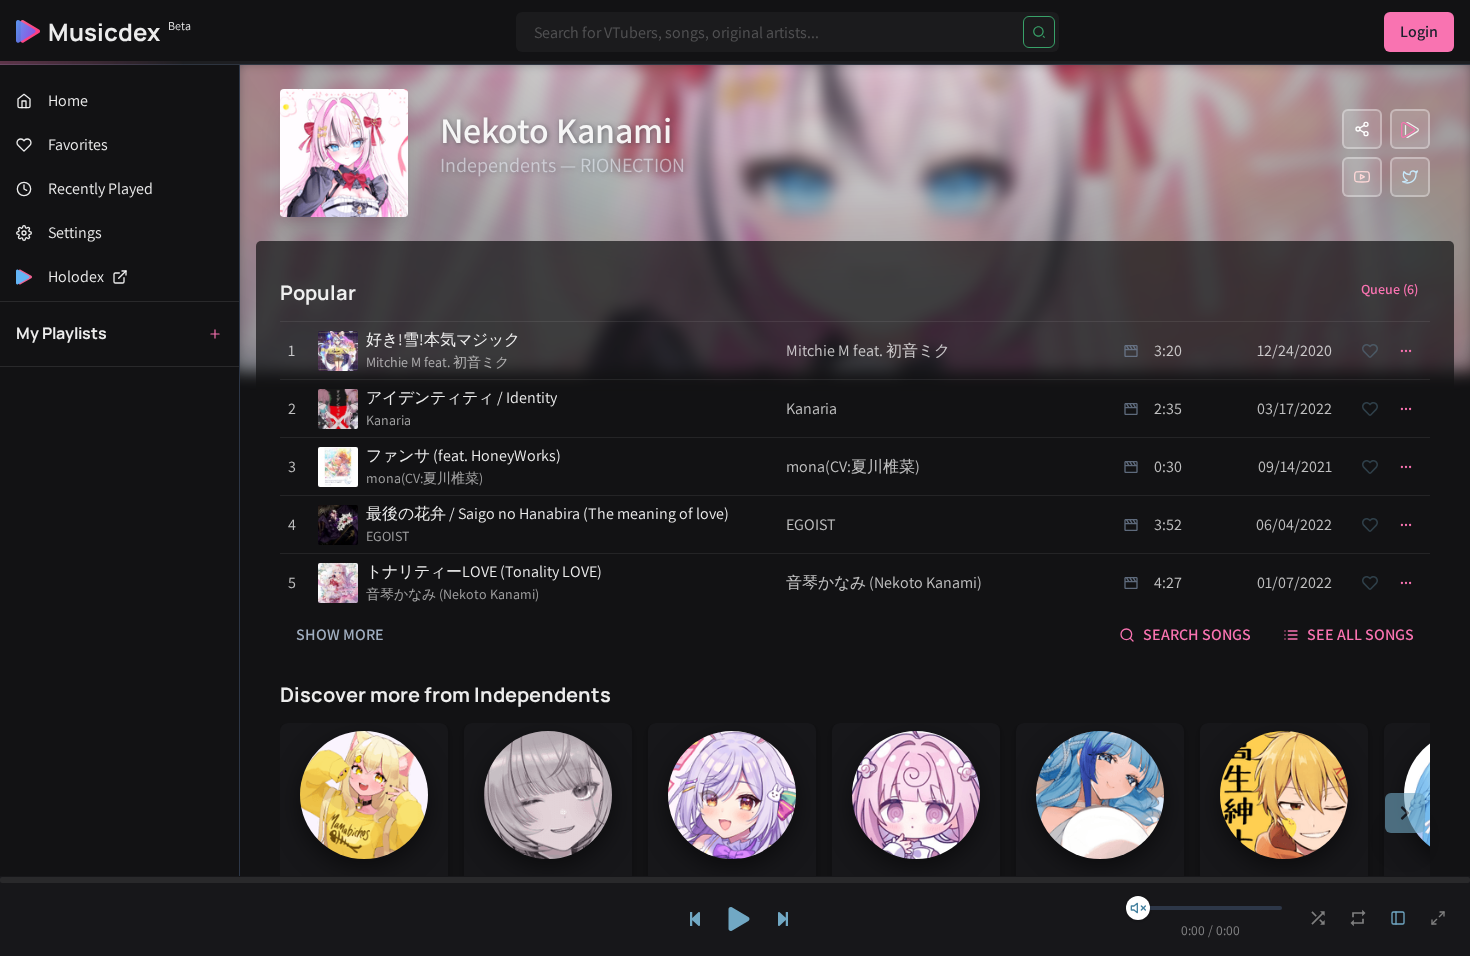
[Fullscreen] (1438, 918)
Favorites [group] (78, 144)
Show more (340, 634)
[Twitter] (1410, 177)
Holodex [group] (76, 276)
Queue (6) (1389, 289)
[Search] (1039, 32)
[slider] (1138, 908)
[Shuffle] (1318, 918)
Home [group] (68, 100)
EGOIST (387, 536)
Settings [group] (75, 232)
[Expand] (1398, 918)
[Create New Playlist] (215, 334)
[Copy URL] (1362, 129)
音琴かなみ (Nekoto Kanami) (452, 594)
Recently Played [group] (100, 188)
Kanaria (388, 420)
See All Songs (1360, 634)
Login (1419, 31)
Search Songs (1197, 634)
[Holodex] (1410, 129)
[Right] (1405, 813)
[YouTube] (1362, 177)
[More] (1406, 351)
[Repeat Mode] (1358, 918)
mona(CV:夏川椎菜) (424, 478)
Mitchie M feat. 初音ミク (437, 362)
